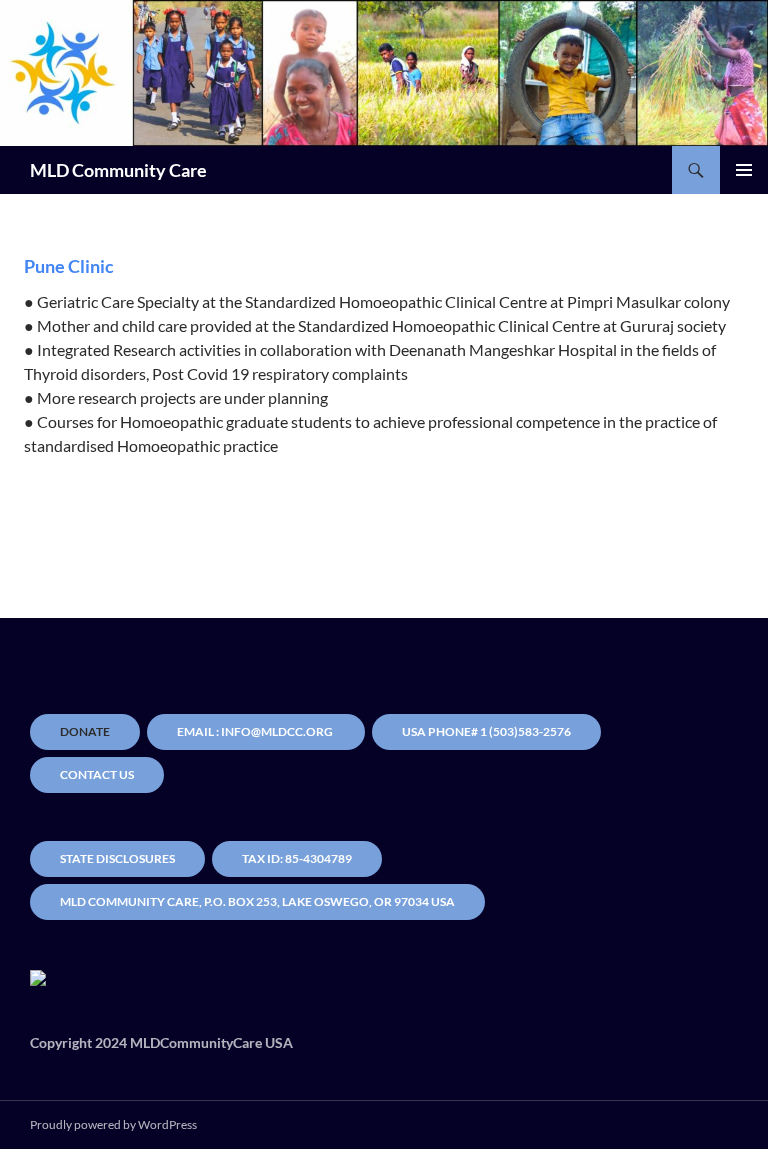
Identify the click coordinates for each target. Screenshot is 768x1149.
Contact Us (97, 774)
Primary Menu (744, 170)
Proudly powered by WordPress (113, 1124)
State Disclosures (117, 858)
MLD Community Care (118, 170)
